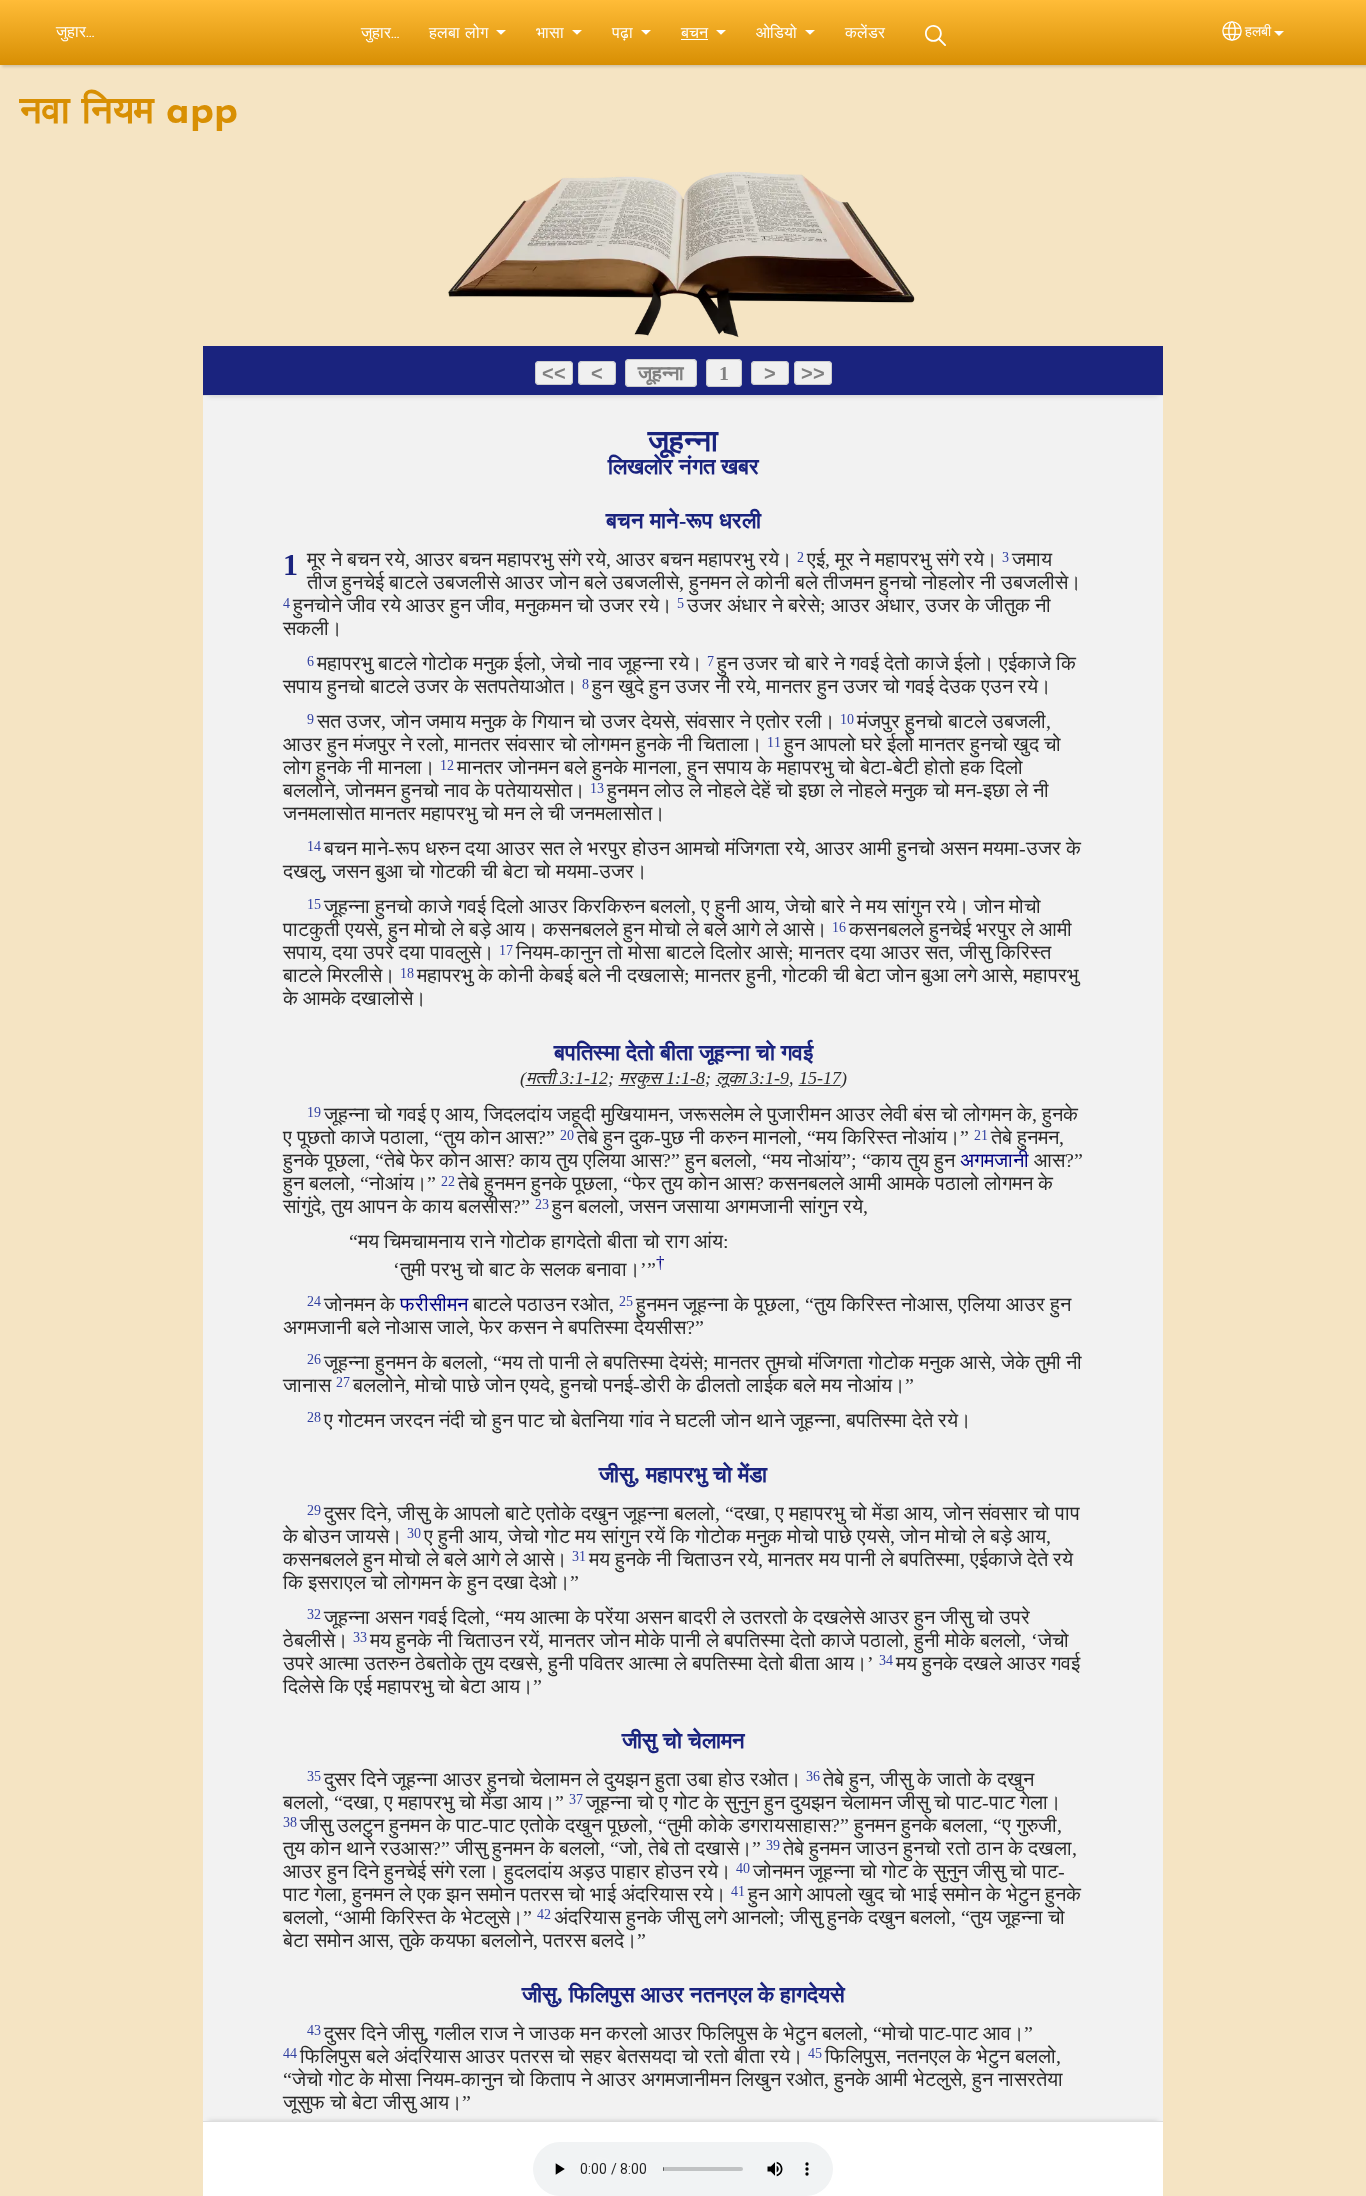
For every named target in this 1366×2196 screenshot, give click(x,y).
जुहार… (380, 34)
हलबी (1258, 32)
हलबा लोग (458, 34)
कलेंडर (865, 34)
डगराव (935, 35)
